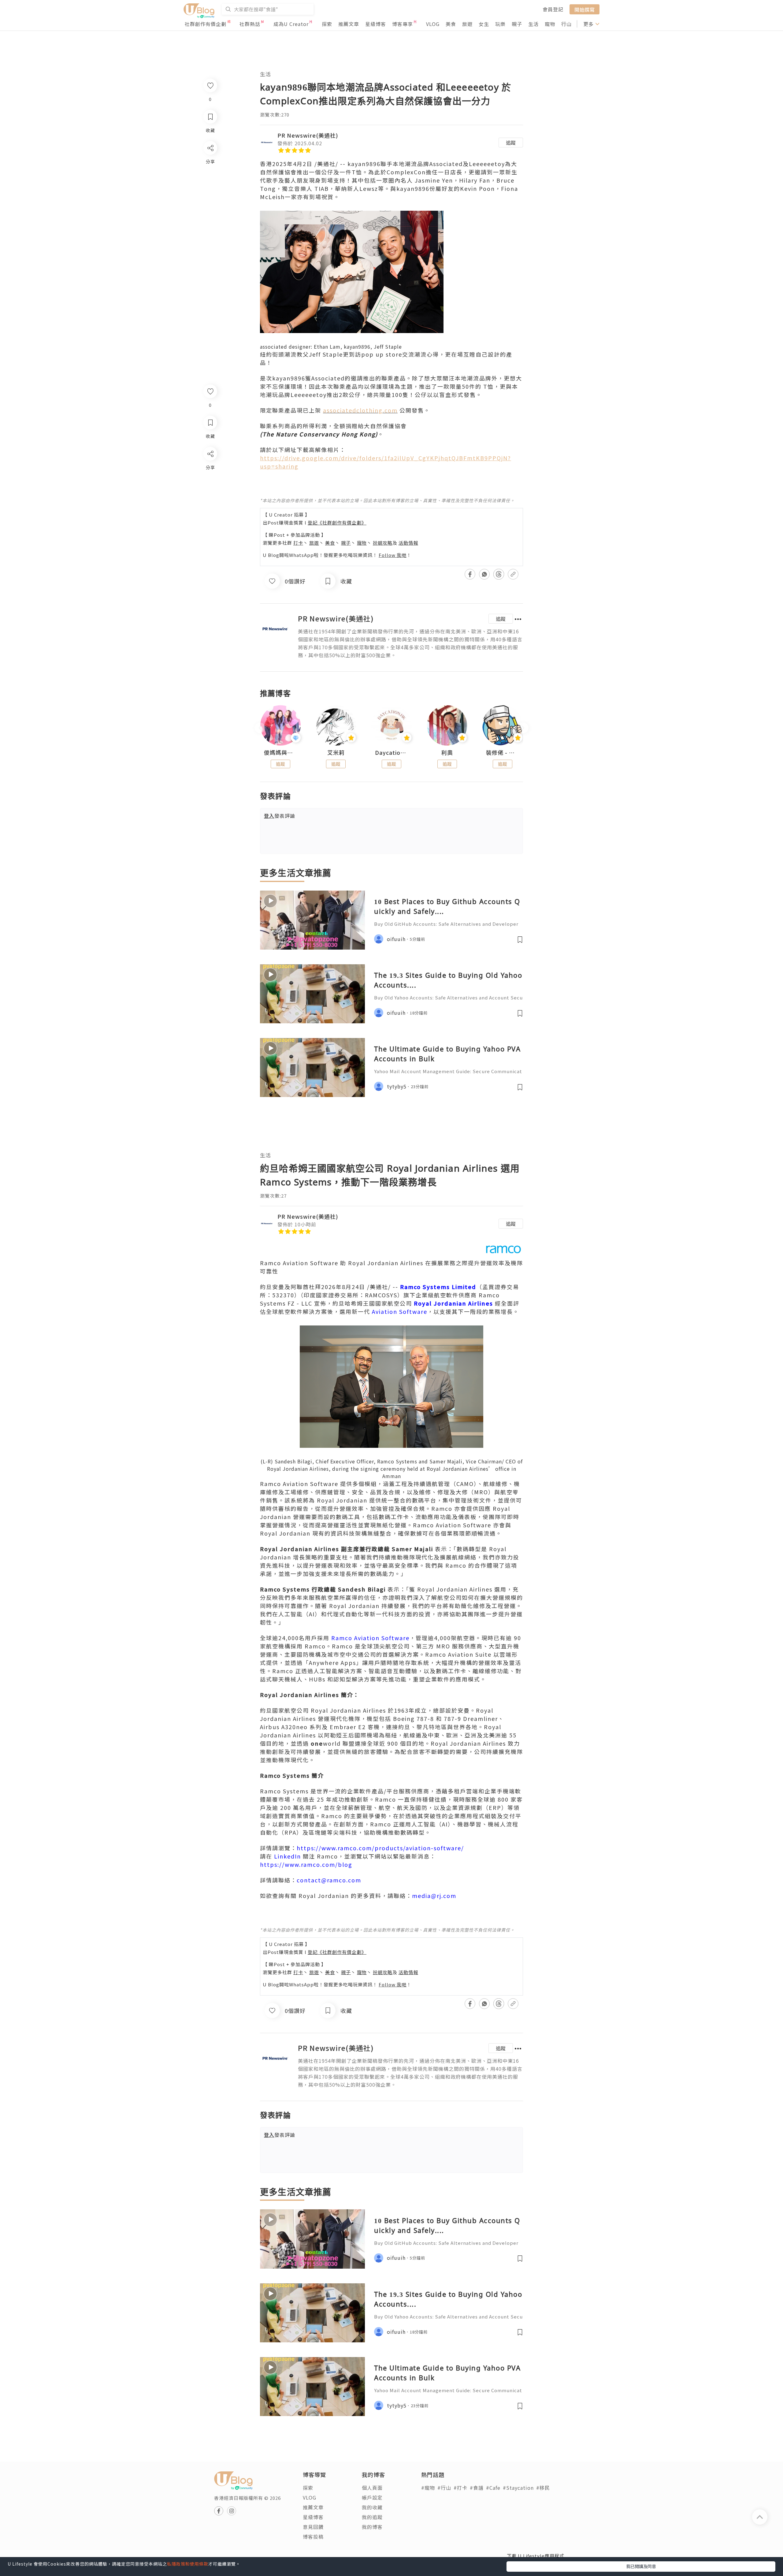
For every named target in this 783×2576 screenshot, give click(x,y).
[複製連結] (210, 522)
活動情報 (408, 543)
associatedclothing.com (360, 410)
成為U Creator (291, 24)
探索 (327, 24)
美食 (451, 24)
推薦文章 (349, 24)
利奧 (447, 753)
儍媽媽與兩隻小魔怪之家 (280, 753)
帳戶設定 (372, 2497)
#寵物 (428, 2488)
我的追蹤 (372, 2517)
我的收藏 (372, 2507)
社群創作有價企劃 (206, 24)
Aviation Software (400, 1311)
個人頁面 (372, 2488)
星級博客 (376, 24)
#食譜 (477, 2488)
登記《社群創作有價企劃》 (337, 523)
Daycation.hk (391, 753)
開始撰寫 (584, 9)
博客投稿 (313, 2537)
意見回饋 (313, 2527)
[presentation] (260, 728)
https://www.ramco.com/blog (306, 1864)
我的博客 (372, 2527)
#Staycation (518, 2488)
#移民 (543, 2488)
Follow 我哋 (393, 555)
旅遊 (467, 24)
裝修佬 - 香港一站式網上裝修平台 (503, 753)
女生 (484, 24)
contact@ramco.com (329, 1880)
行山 (566, 24)
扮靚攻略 (383, 543)
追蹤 (511, 143)
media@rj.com (434, 1896)
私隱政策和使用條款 (188, 2564)
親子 (517, 24)
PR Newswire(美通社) (308, 135)
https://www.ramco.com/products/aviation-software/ (380, 1848)
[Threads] (210, 504)
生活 (533, 24)
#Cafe (493, 2488)
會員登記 (553, 9)
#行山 (444, 2488)
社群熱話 (250, 24)
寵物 (550, 24)
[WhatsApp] (210, 487)
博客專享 (403, 24)
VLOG (433, 24)
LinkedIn (288, 1856)
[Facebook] (210, 470)
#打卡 (460, 2488)
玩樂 (500, 24)
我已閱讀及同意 (641, 2566)
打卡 (298, 543)
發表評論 (280, 816)
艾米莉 (336, 753)
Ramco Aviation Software (370, 1638)
